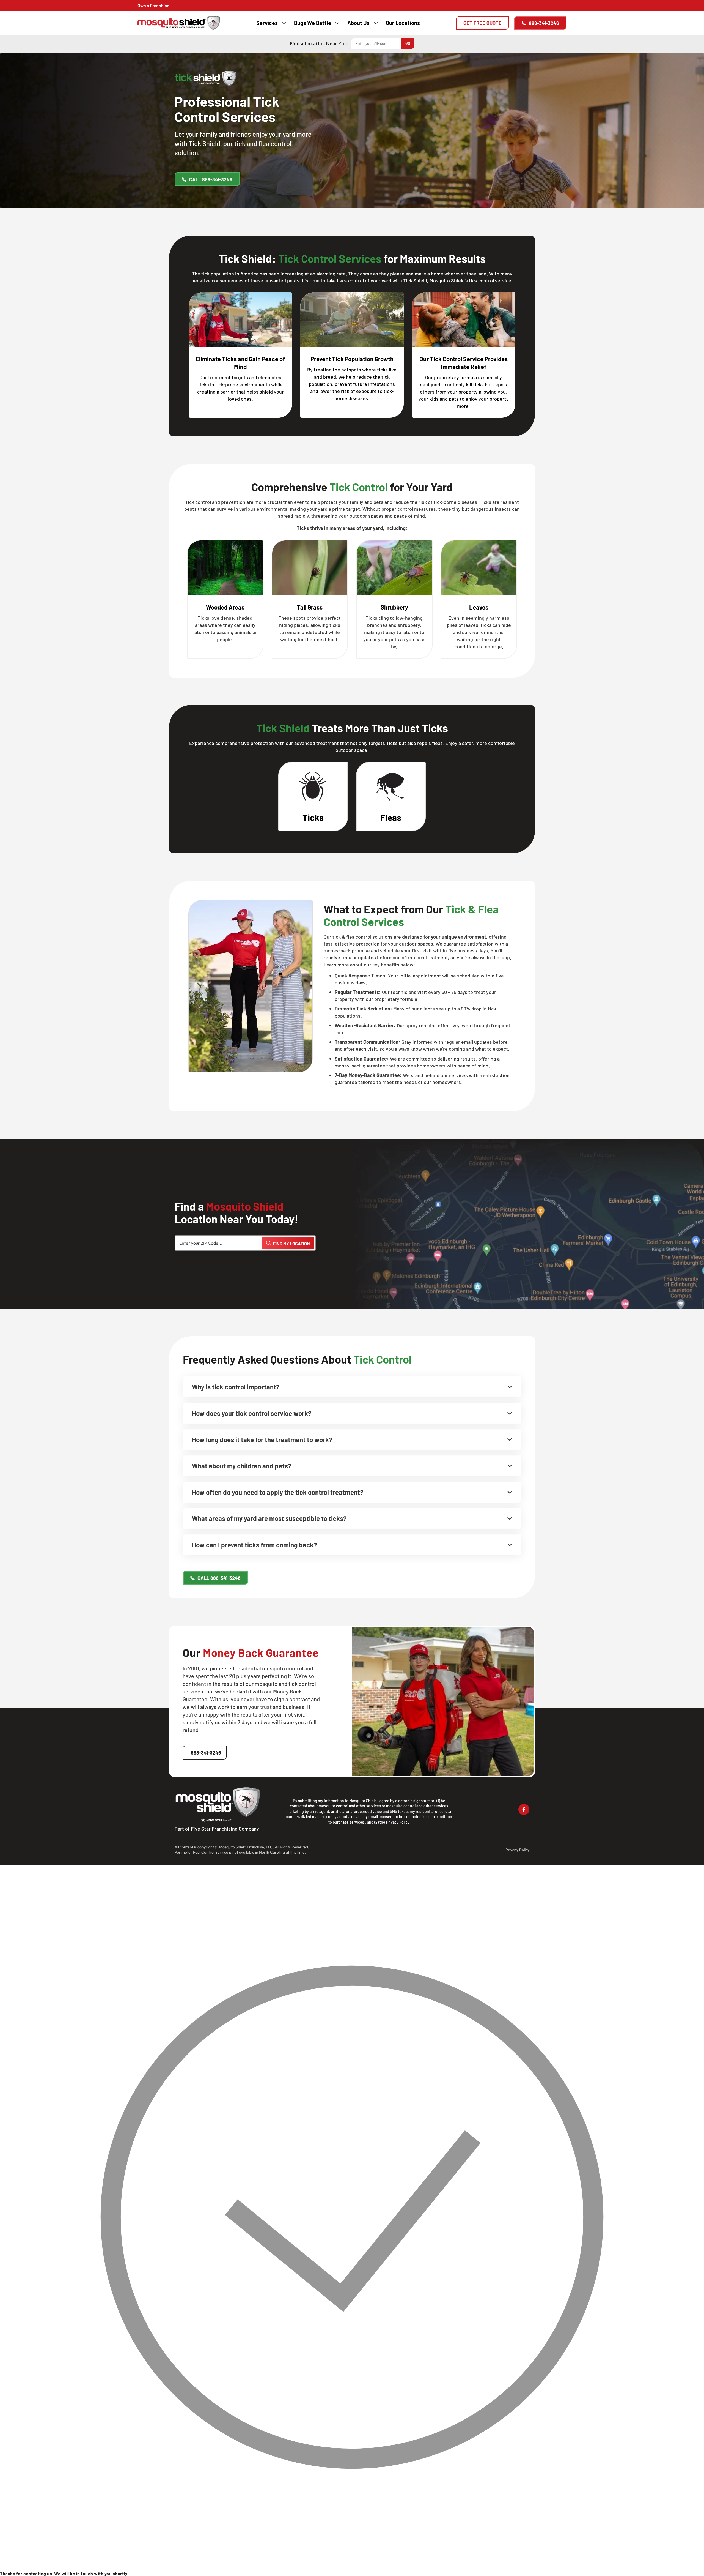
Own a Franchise (153, 5)
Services (267, 23)
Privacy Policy (398, 1822)
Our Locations (403, 23)
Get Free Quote (482, 23)
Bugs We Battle (313, 23)
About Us (358, 23)
